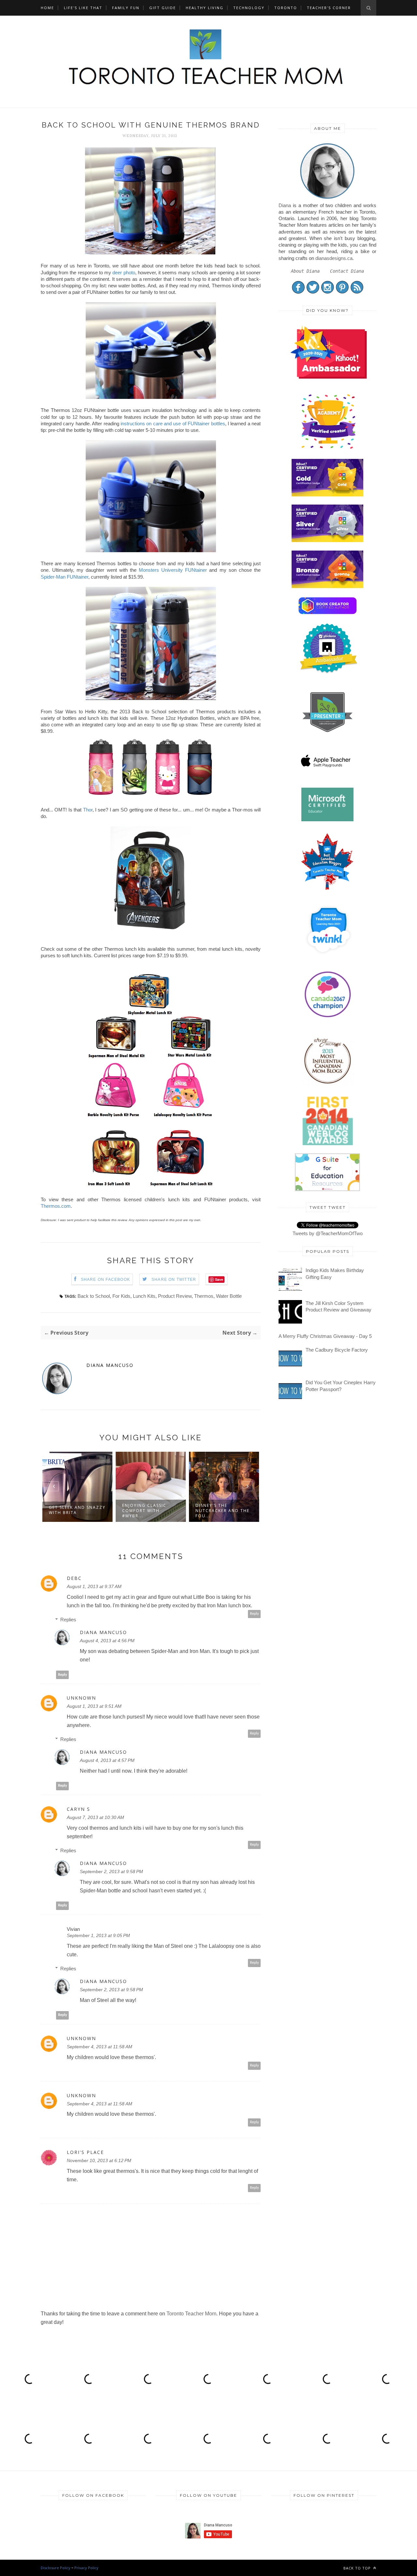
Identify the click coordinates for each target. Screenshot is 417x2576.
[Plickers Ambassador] (329, 672)
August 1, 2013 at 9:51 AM (94, 1706)
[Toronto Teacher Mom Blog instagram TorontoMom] (328, 292)
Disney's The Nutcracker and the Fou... (223, 1511)
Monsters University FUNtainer (173, 570)
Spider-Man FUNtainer (65, 577)
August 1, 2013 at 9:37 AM (94, 1586)
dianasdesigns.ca (334, 258)
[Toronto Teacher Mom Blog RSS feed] (357, 292)
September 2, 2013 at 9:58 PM (111, 1871)
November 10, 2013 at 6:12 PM (99, 2160)
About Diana (305, 271)
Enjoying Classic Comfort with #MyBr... (144, 1511)
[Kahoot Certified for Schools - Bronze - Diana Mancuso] (327, 586)
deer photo (124, 273)
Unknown (81, 1698)
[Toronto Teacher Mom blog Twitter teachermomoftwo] (313, 292)
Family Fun (126, 8)
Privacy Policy (86, 2568)
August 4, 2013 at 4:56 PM (107, 1641)
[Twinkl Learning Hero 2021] (329, 958)
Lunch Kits (144, 1296)
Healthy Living (205, 8)
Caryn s (79, 1809)
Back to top (358, 2568)
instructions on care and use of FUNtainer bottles (173, 424)
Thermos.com (56, 1206)
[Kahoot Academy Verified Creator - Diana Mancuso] (329, 377)
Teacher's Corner (329, 8)
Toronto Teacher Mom (191, 2314)
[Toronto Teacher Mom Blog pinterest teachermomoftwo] (342, 292)
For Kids (121, 1296)
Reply (254, 1614)
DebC (74, 1578)
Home (47, 8)
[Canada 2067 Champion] (328, 1019)
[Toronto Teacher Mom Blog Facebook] (298, 292)
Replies (68, 1620)
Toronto (286, 8)
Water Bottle (229, 1296)
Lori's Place (85, 2152)
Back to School (94, 1296)
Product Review (175, 1296)
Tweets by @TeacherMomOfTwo (328, 1233)
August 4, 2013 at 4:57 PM (107, 1760)
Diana (285, 205)
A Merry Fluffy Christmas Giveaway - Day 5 (325, 1336)
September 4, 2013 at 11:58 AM (100, 2047)
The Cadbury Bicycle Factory (337, 1350)
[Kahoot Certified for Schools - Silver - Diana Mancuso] (327, 540)
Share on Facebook (105, 1280)
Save (219, 1279)
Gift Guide (163, 8)
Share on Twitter (174, 1280)
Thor (88, 810)
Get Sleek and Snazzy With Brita (77, 1510)
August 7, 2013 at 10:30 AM (95, 1817)
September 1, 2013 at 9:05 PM (98, 1935)
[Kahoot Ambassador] (329, 449)
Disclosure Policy (56, 2568)
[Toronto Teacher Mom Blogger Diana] (327, 198)
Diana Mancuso (110, 1365)
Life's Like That (83, 8)
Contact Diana (347, 271)
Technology (249, 8)
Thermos (204, 1296)
